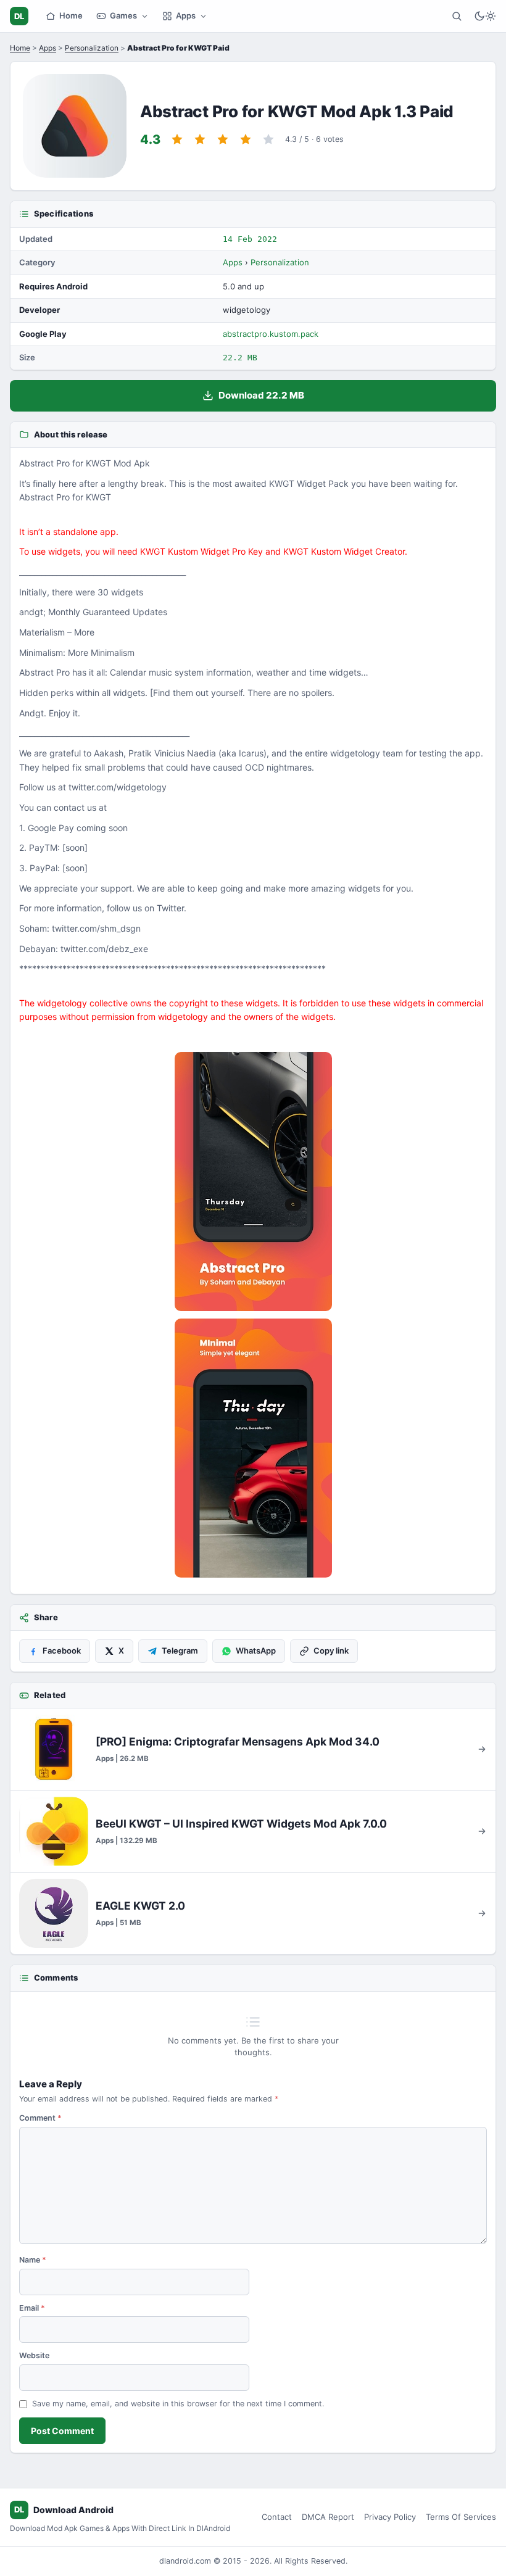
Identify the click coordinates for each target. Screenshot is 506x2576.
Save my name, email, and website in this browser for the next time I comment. (178, 2404)
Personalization (92, 48)
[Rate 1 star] (177, 139)
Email (32, 2308)
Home (71, 15)
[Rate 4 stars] (246, 139)
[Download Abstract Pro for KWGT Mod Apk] (253, 1448)
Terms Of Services (461, 2517)
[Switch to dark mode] (485, 16)
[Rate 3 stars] (223, 139)
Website (34, 2355)
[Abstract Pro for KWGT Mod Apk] (253, 1182)
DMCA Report (328, 2517)
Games (123, 15)
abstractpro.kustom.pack (271, 334)
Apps (186, 15)
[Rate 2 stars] (200, 139)
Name (33, 2260)
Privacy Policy (390, 2517)
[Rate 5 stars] (268, 139)
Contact (277, 2517)
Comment (40, 2118)
